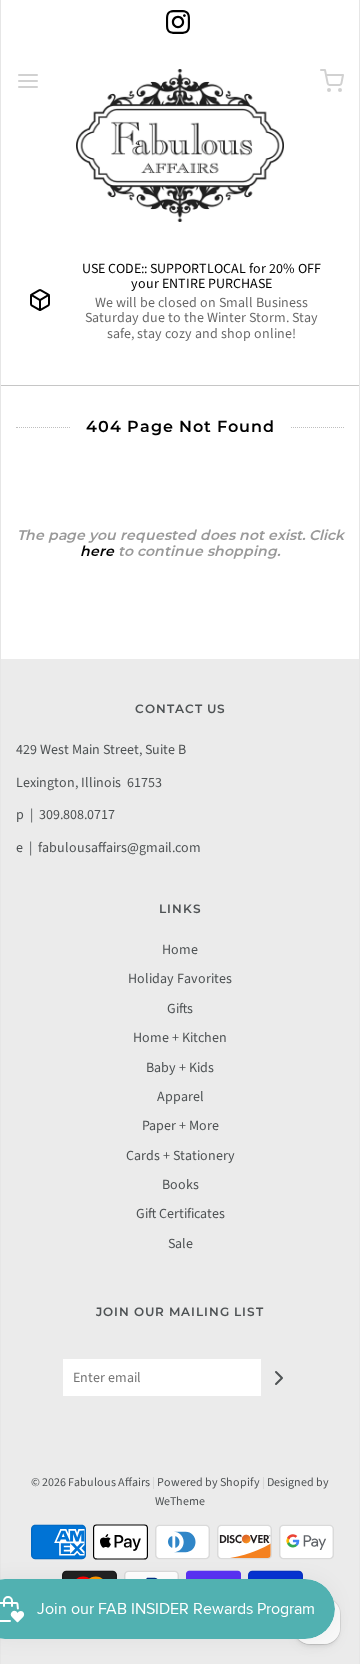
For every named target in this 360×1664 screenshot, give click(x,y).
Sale (180, 1244)
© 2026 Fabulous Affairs (90, 1482)
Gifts (180, 1009)
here (97, 551)
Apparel (180, 1097)
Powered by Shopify (208, 1482)
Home (180, 950)
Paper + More (180, 1126)
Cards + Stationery (180, 1156)
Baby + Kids (180, 1068)
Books (180, 1185)
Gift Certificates (180, 1214)
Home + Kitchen (180, 1038)
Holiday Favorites (180, 979)
